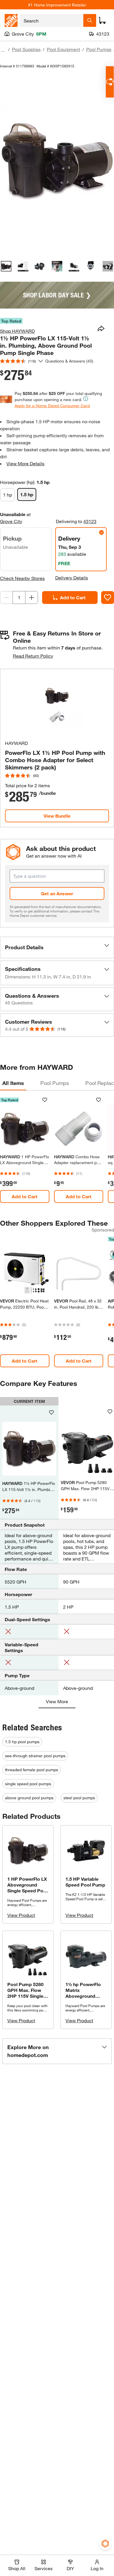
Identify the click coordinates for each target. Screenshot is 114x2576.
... (3, 50)
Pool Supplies (26, 49)
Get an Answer (57, 893)
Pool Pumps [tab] (55, 1083)
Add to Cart (73, 597)
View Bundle (57, 816)
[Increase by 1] (32, 598)
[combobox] (52, 20)
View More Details (25, 463)
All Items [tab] (13, 1083)
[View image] (6, 266)
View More (57, 1701)
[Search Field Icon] (90, 20)
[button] (57, 948)
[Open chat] (110, 82)
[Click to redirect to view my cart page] (102, 20)
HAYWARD (16, 743)
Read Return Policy (33, 656)
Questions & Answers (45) (69, 361)
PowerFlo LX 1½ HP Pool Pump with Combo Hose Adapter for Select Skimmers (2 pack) (55, 760)
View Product (21, 1915)
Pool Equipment (63, 49)
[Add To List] (108, 598)
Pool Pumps (99, 49)
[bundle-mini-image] (57, 704)
